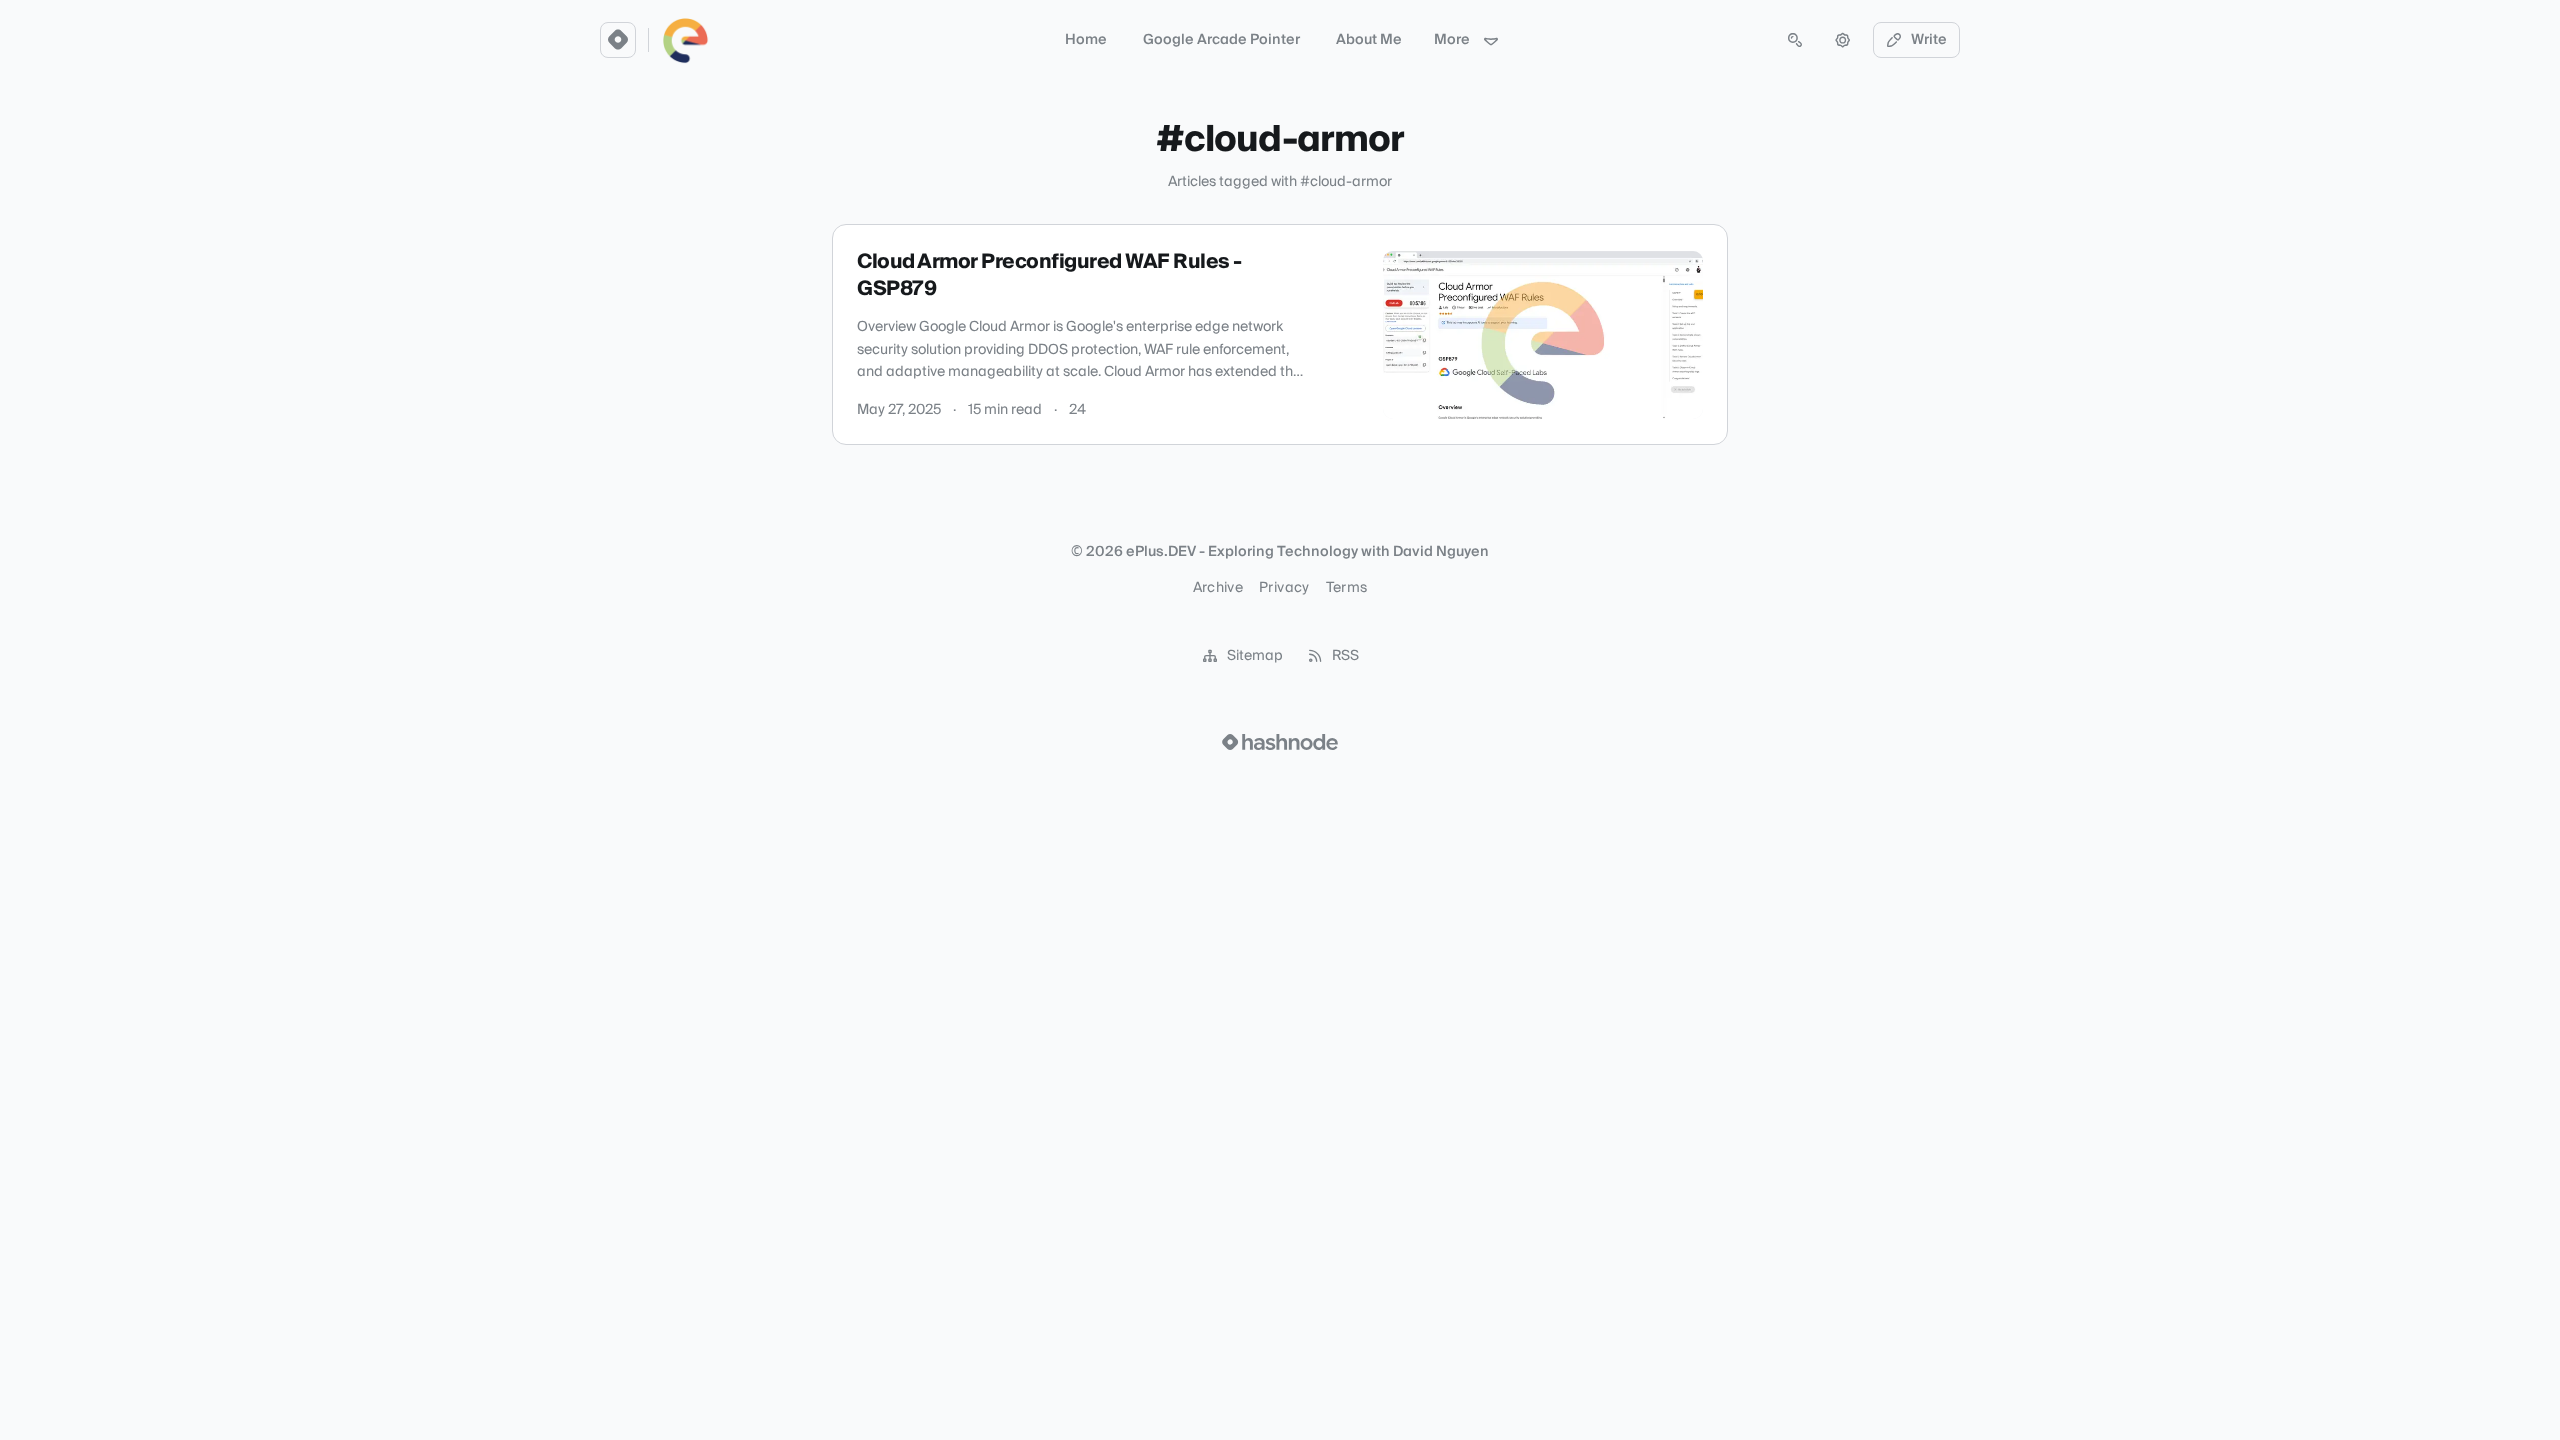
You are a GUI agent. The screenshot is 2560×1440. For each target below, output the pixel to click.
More (1452, 40)
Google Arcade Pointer (1221, 40)
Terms (1347, 588)
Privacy (1284, 588)
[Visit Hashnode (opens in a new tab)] (1280, 742)
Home (1086, 40)
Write (1929, 40)
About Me (1369, 40)
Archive (1218, 588)
